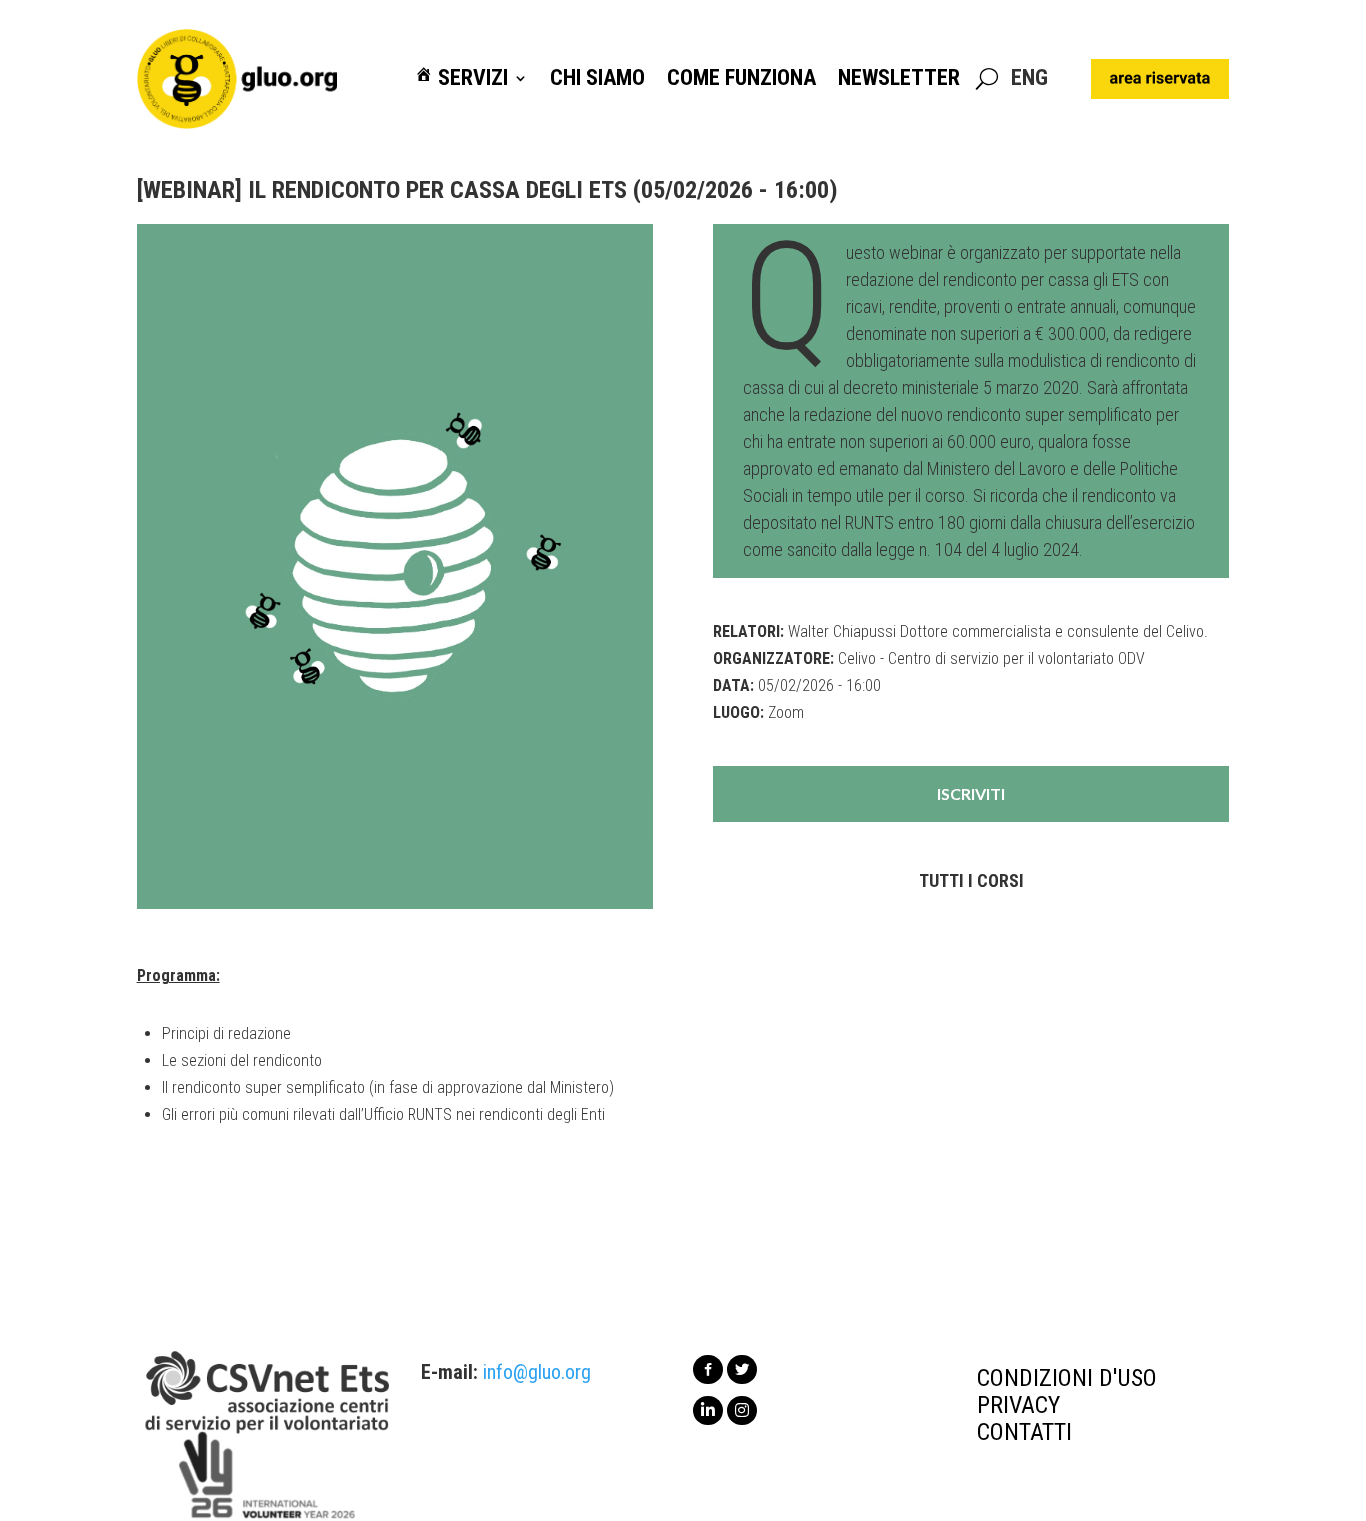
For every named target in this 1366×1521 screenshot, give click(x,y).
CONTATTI (1024, 1432)
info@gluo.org (537, 1372)
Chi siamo (597, 78)
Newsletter (899, 78)
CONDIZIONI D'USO (1067, 1378)
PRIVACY (1018, 1405)
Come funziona (741, 78)
